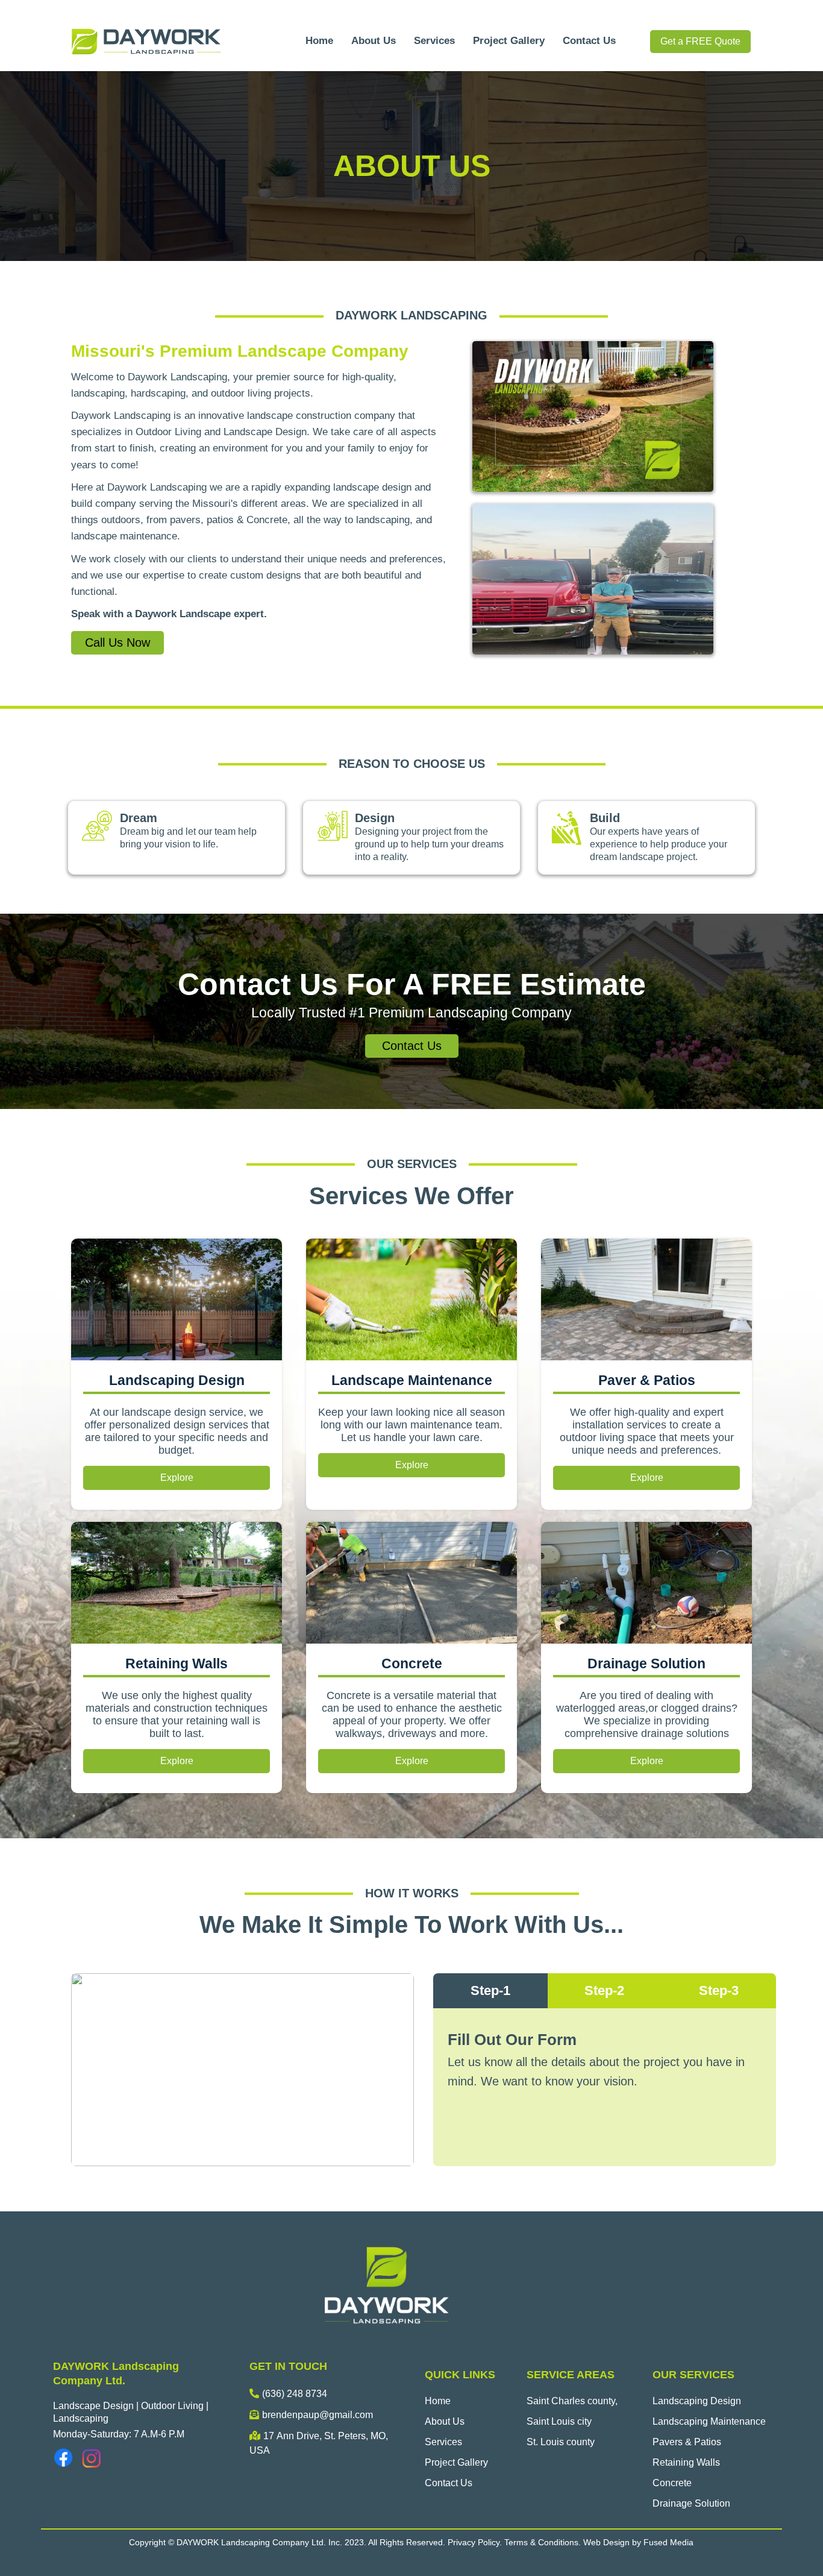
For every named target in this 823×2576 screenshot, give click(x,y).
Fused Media (668, 2542)
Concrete (672, 2483)
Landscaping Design (697, 2401)
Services (434, 41)
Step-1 (490, 1990)
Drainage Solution (691, 2503)
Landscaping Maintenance (709, 2421)
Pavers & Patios (687, 2442)
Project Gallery (509, 41)
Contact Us (589, 41)
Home (319, 41)
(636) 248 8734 (295, 2394)
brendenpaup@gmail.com (318, 2415)
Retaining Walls (686, 2462)
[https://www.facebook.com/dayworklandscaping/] (64, 2458)
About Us (374, 41)
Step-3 (719, 1990)
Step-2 (604, 1990)
